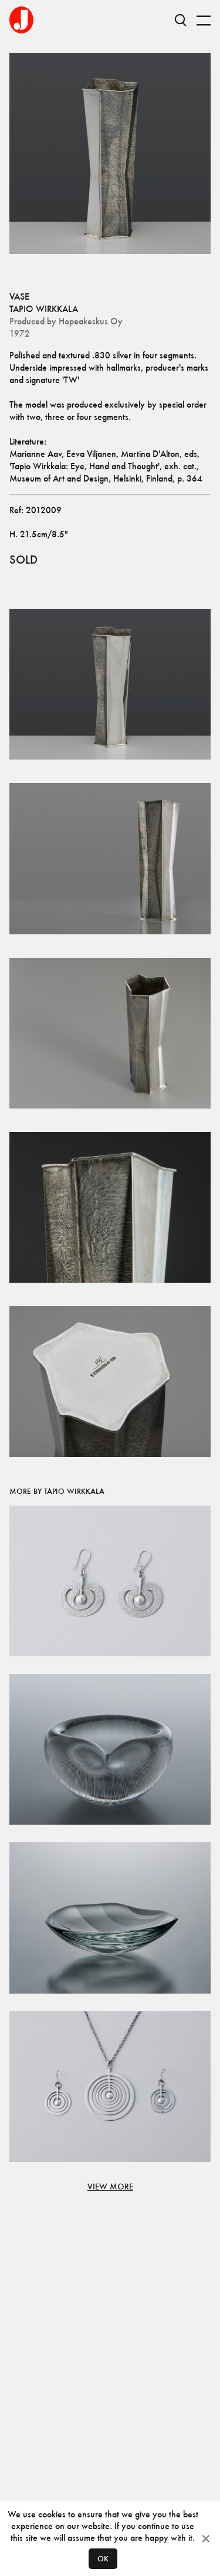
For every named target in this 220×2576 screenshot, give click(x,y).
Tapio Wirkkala (44, 309)
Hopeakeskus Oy (91, 321)
